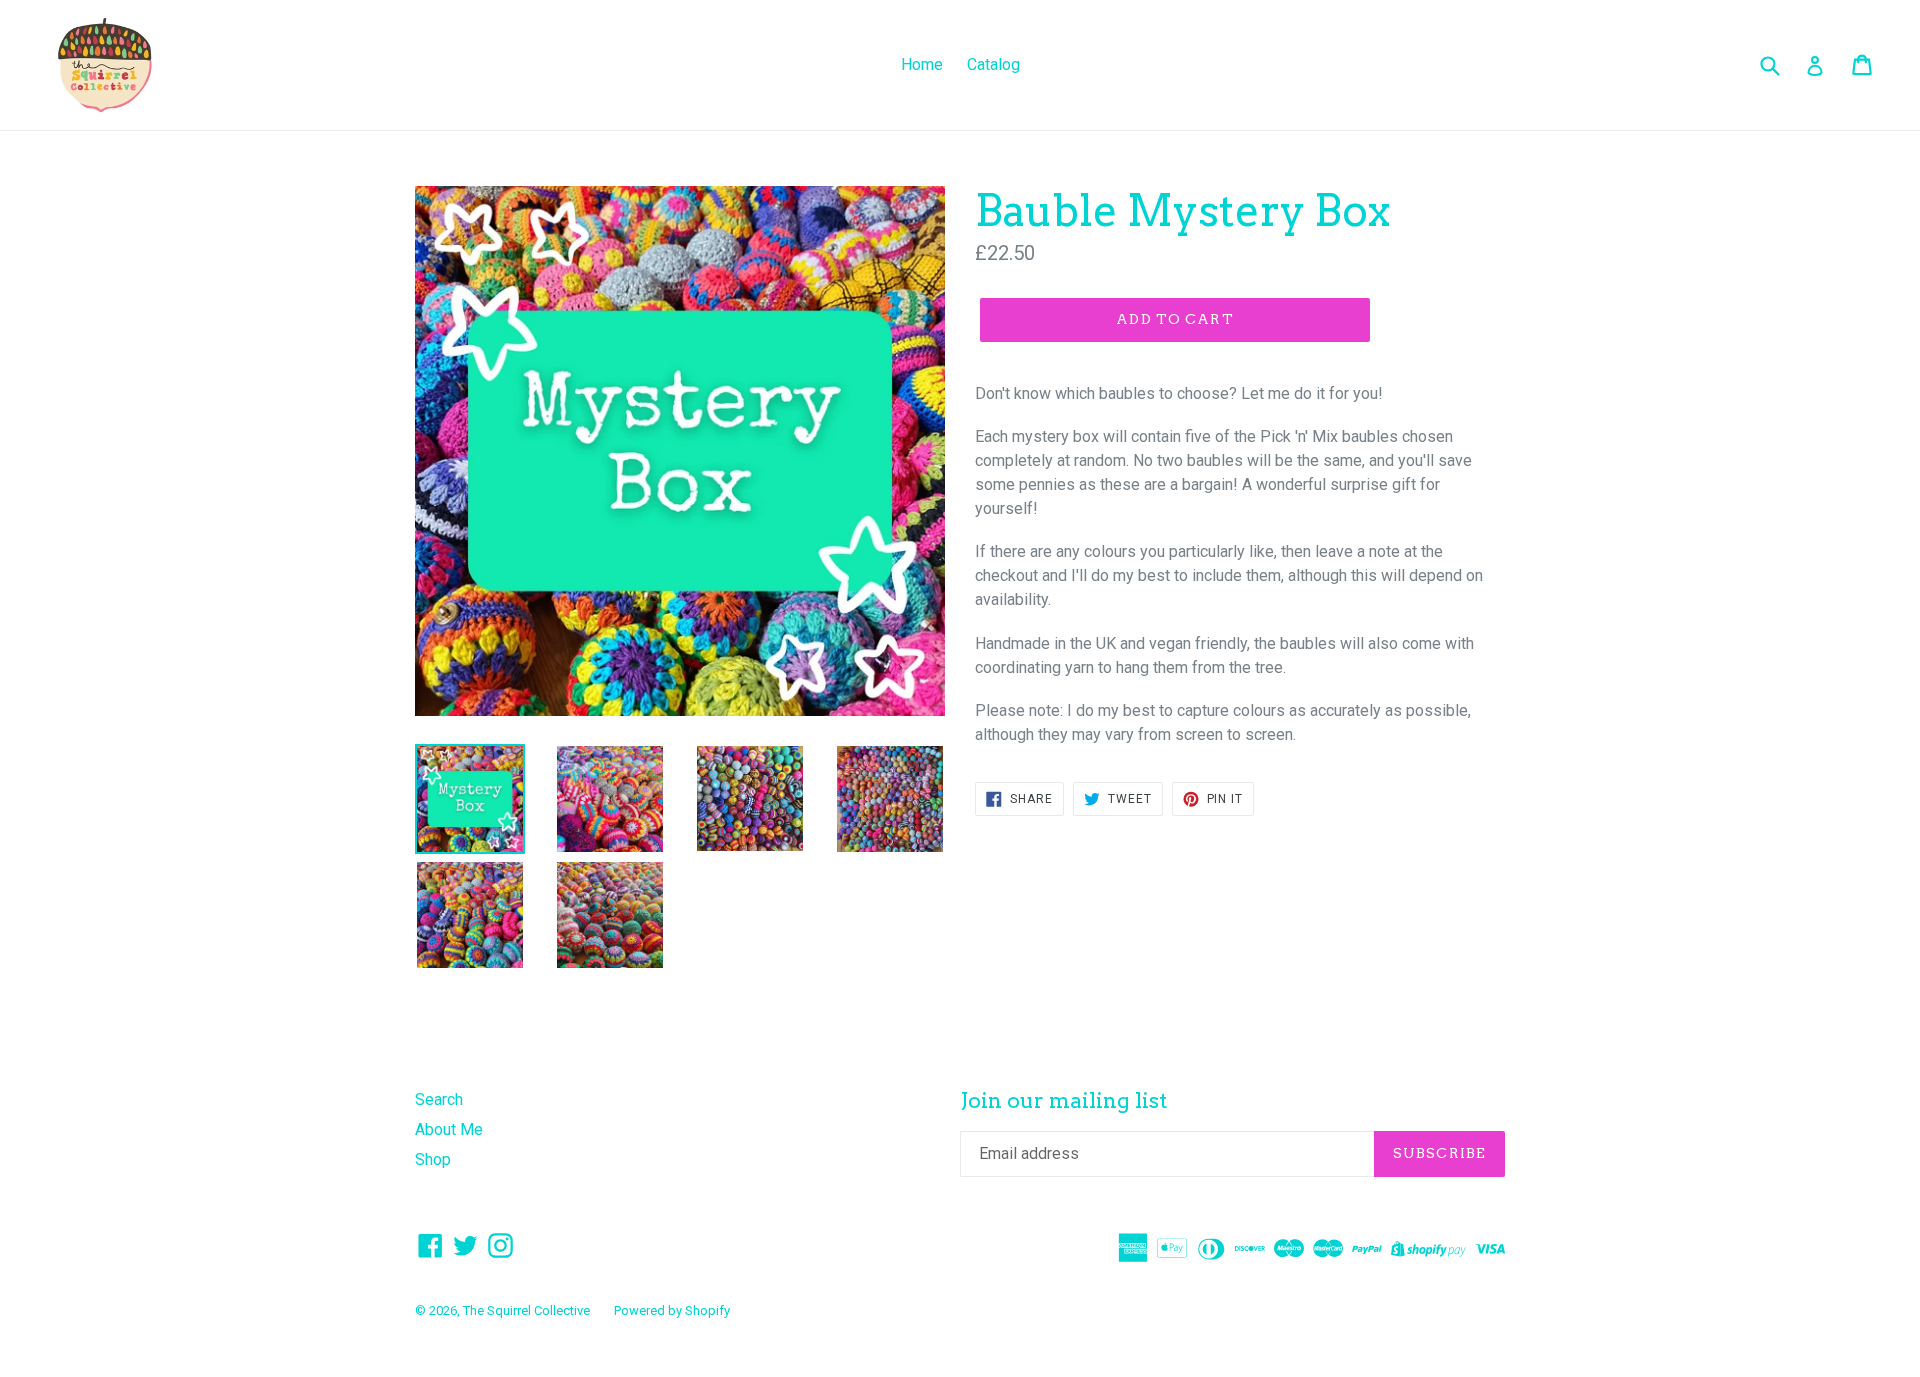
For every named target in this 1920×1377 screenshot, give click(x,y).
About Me (449, 1129)
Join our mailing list (1063, 1100)
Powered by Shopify (672, 1310)
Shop (433, 1159)
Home (922, 64)
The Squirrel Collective (526, 1310)
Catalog (993, 64)
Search (439, 1099)
